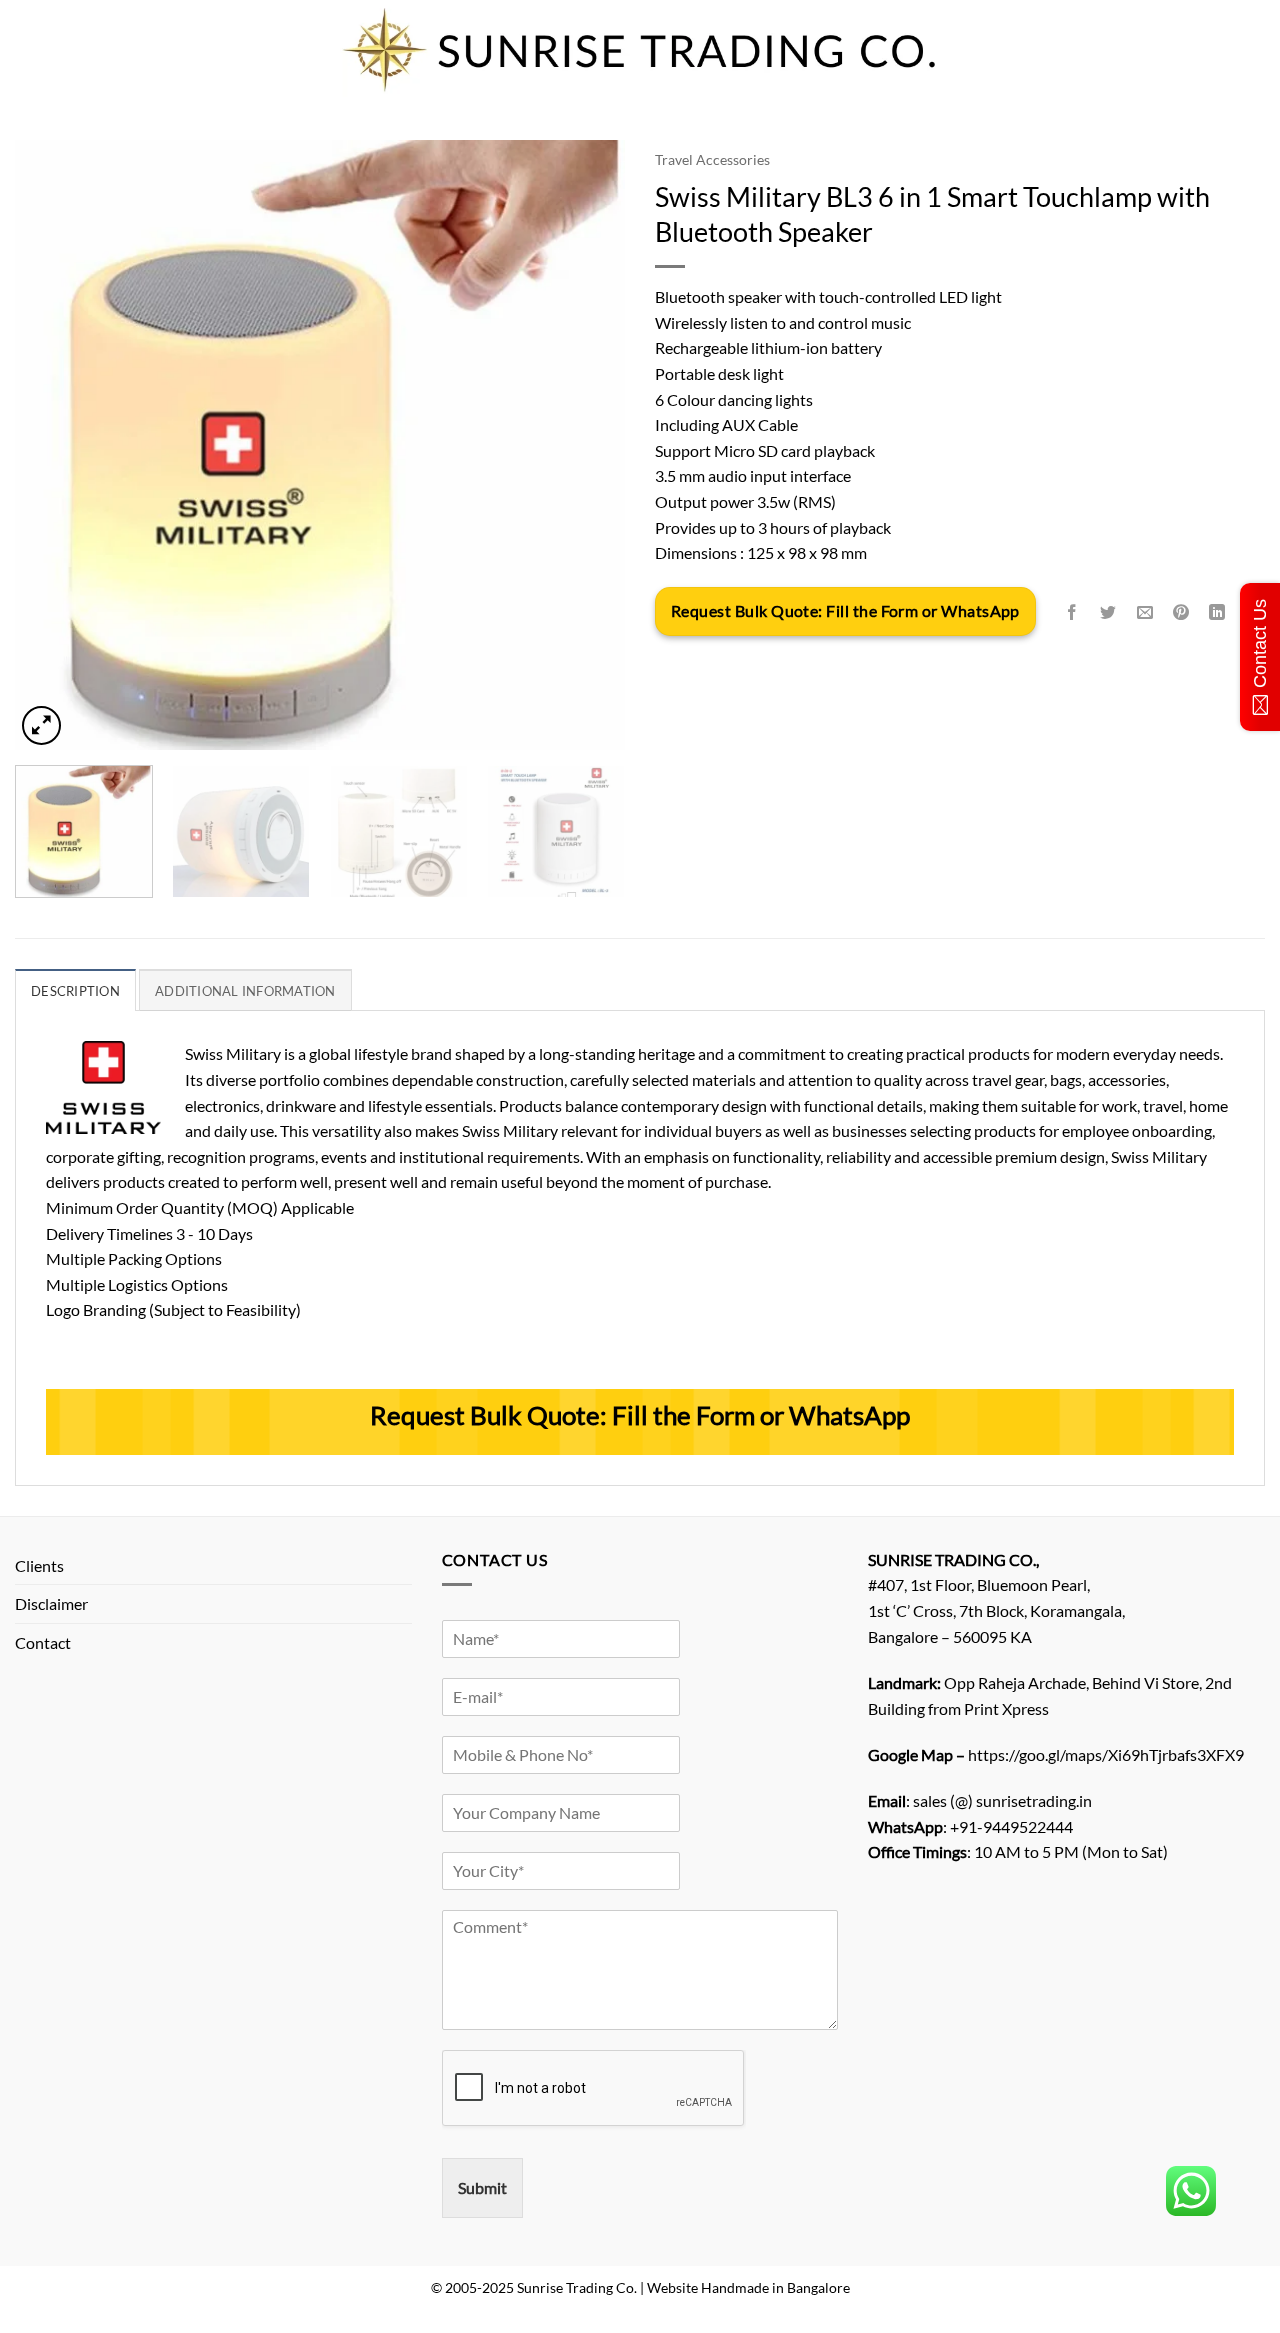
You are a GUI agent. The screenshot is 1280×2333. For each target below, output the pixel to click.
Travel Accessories (712, 160)
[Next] (588, 445)
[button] (41, 725)
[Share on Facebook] (1072, 612)
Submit (482, 2187)
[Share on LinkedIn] (1217, 612)
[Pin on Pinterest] (1180, 612)
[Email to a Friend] (1144, 612)
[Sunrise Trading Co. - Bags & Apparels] (640, 50)
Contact (43, 1642)
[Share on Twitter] (1108, 612)
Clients (39, 1565)
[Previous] (52, 445)
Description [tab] (75, 991)
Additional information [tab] (245, 991)
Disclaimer (51, 1603)
